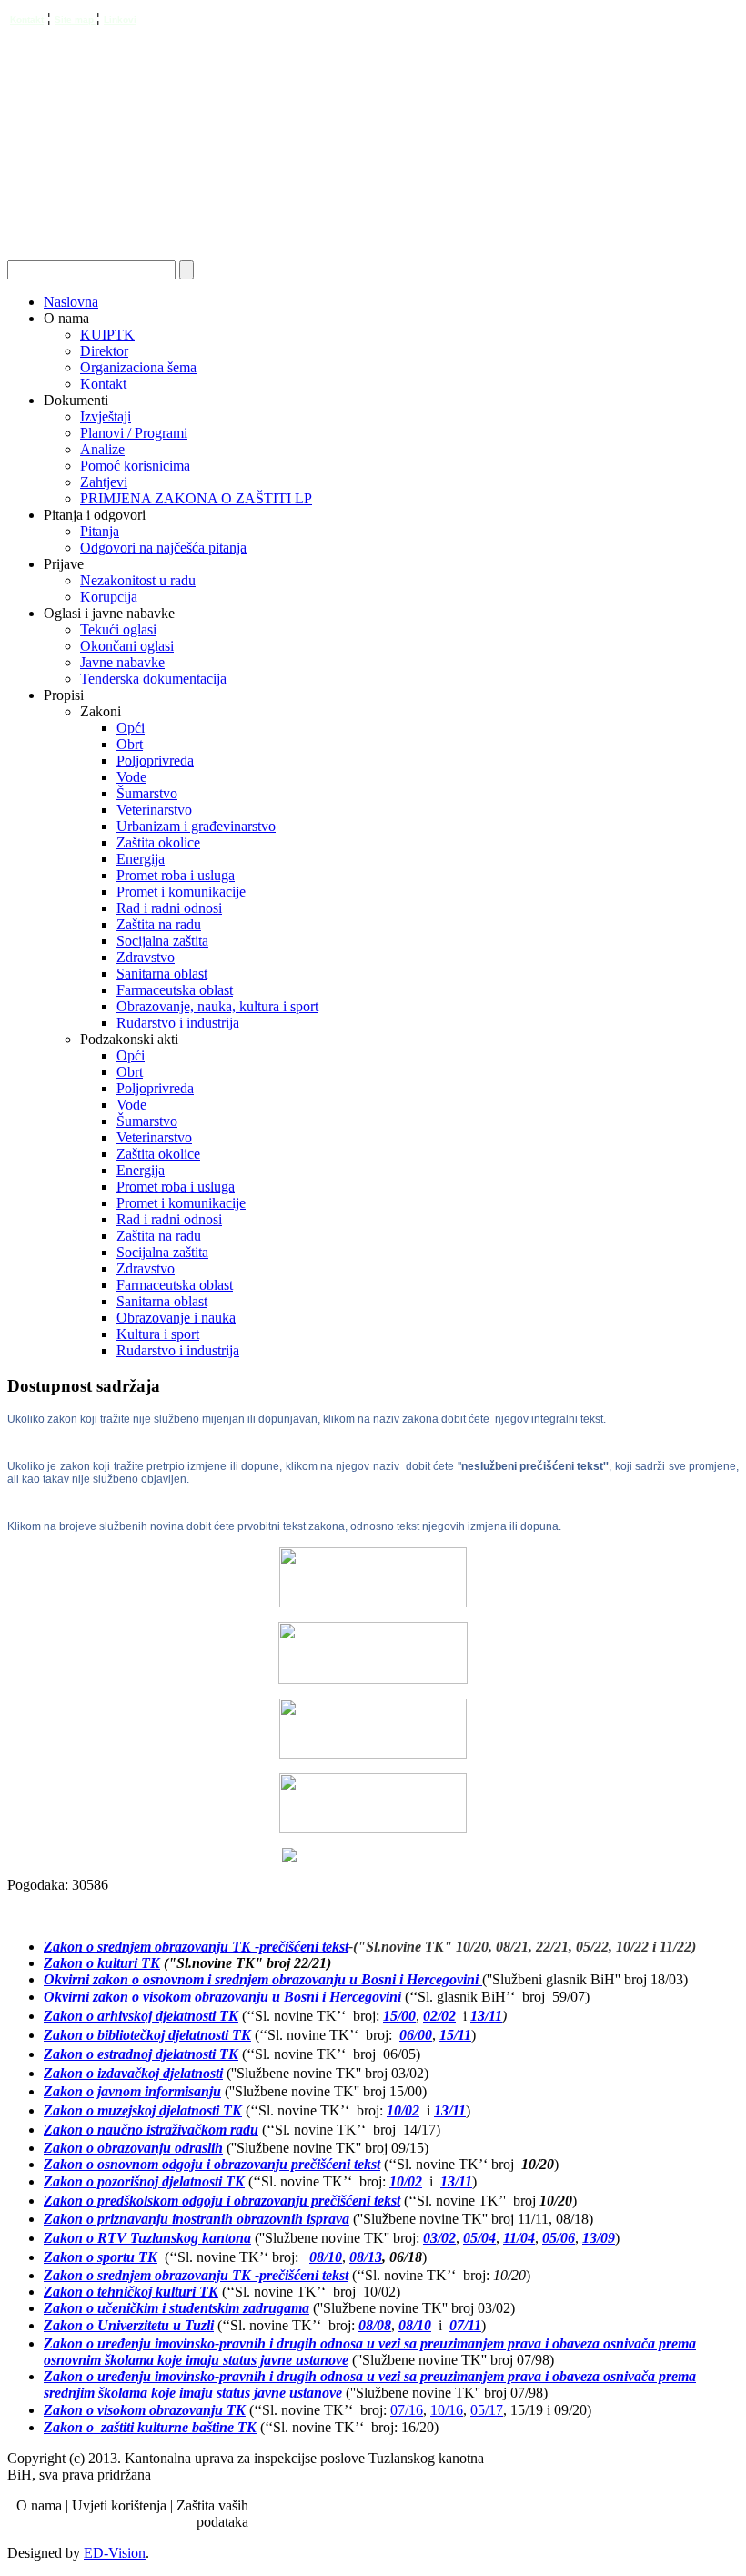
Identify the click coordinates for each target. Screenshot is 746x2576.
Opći (131, 728)
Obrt (130, 744)
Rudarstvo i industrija (178, 1023)
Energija (141, 859)
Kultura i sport (158, 1334)
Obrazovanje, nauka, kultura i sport (217, 1006)
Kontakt (27, 20)
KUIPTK (107, 335)
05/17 (487, 2410)
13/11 (486, 2016)
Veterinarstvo (154, 810)
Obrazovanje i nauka (176, 1318)
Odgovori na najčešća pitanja (163, 548)
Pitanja (100, 531)
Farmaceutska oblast (175, 990)
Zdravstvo (146, 957)
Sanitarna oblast (162, 974)
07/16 (407, 2410)
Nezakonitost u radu (138, 580)
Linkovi (120, 20)
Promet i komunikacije (181, 892)
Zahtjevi (104, 482)
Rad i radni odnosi (169, 908)
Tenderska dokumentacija (153, 679)
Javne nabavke (122, 662)
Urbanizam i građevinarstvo (196, 826)
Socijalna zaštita (162, 941)
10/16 (447, 2410)
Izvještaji (106, 416)
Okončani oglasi (127, 646)
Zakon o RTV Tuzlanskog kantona (147, 2238)
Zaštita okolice (158, 842)
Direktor (104, 351)
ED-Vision (115, 2553)
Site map (76, 20)
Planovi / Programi (134, 433)
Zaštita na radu (159, 924)
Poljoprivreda (155, 761)
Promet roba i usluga (176, 875)
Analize (102, 449)
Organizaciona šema (138, 367)
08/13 (366, 2257)
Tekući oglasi (118, 629)
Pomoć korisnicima (135, 466)
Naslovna (71, 302)
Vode (131, 777)
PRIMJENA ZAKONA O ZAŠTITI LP (196, 498)
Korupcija (109, 597)
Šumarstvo (147, 793)
